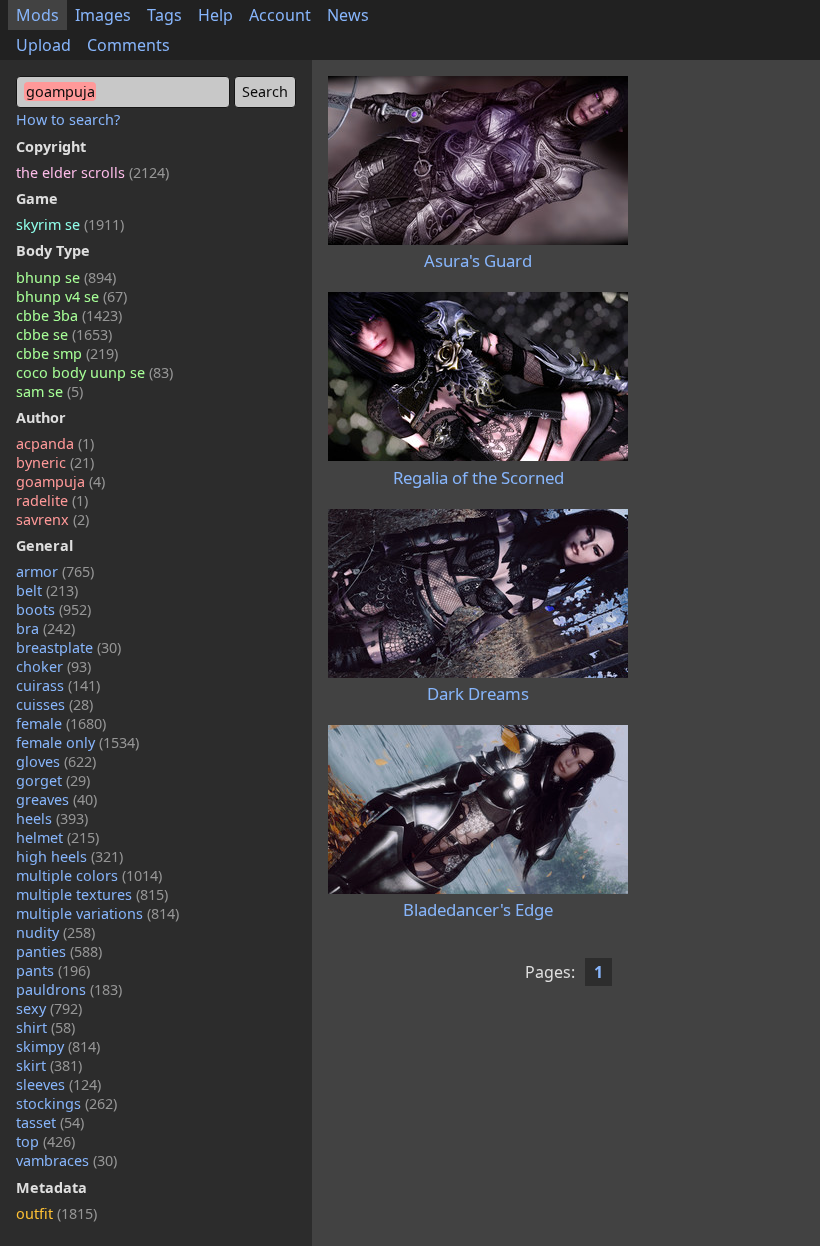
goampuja (60, 481)
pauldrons (69, 989)
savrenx (52, 519)
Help (215, 15)
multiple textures (92, 894)
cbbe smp (67, 353)
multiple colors (89, 875)
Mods (37, 15)
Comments (128, 45)
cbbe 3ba (69, 315)
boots (53, 609)
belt (47, 590)
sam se (49, 391)
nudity (55, 932)
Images (103, 15)
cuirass (58, 685)
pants (53, 970)
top (45, 1141)
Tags (164, 15)
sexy (49, 1008)
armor (55, 571)
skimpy (58, 1046)
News (348, 15)
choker (53, 666)
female (61, 723)
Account (280, 15)
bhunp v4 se (71, 296)
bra (45, 628)
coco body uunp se (94, 372)
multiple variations (97, 913)
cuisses (54, 704)
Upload (43, 45)
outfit (56, 1213)
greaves (56, 799)
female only (77, 742)
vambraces (66, 1160)
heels (52, 818)
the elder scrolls (92, 172)
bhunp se (66, 277)
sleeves (58, 1084)
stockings (66, 1103)
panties (59, 951)
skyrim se (70, 224)
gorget (53, 780)
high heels (69, 856)
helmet (57, 837)
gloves (56, 761)
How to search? (68, 119)
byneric (55, 462)
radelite (52, 500)
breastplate (68, 647)
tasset (50, 1122)
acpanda (55, 443)
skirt (49, 1065)
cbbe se (64, 334)
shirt (45, 1027)
